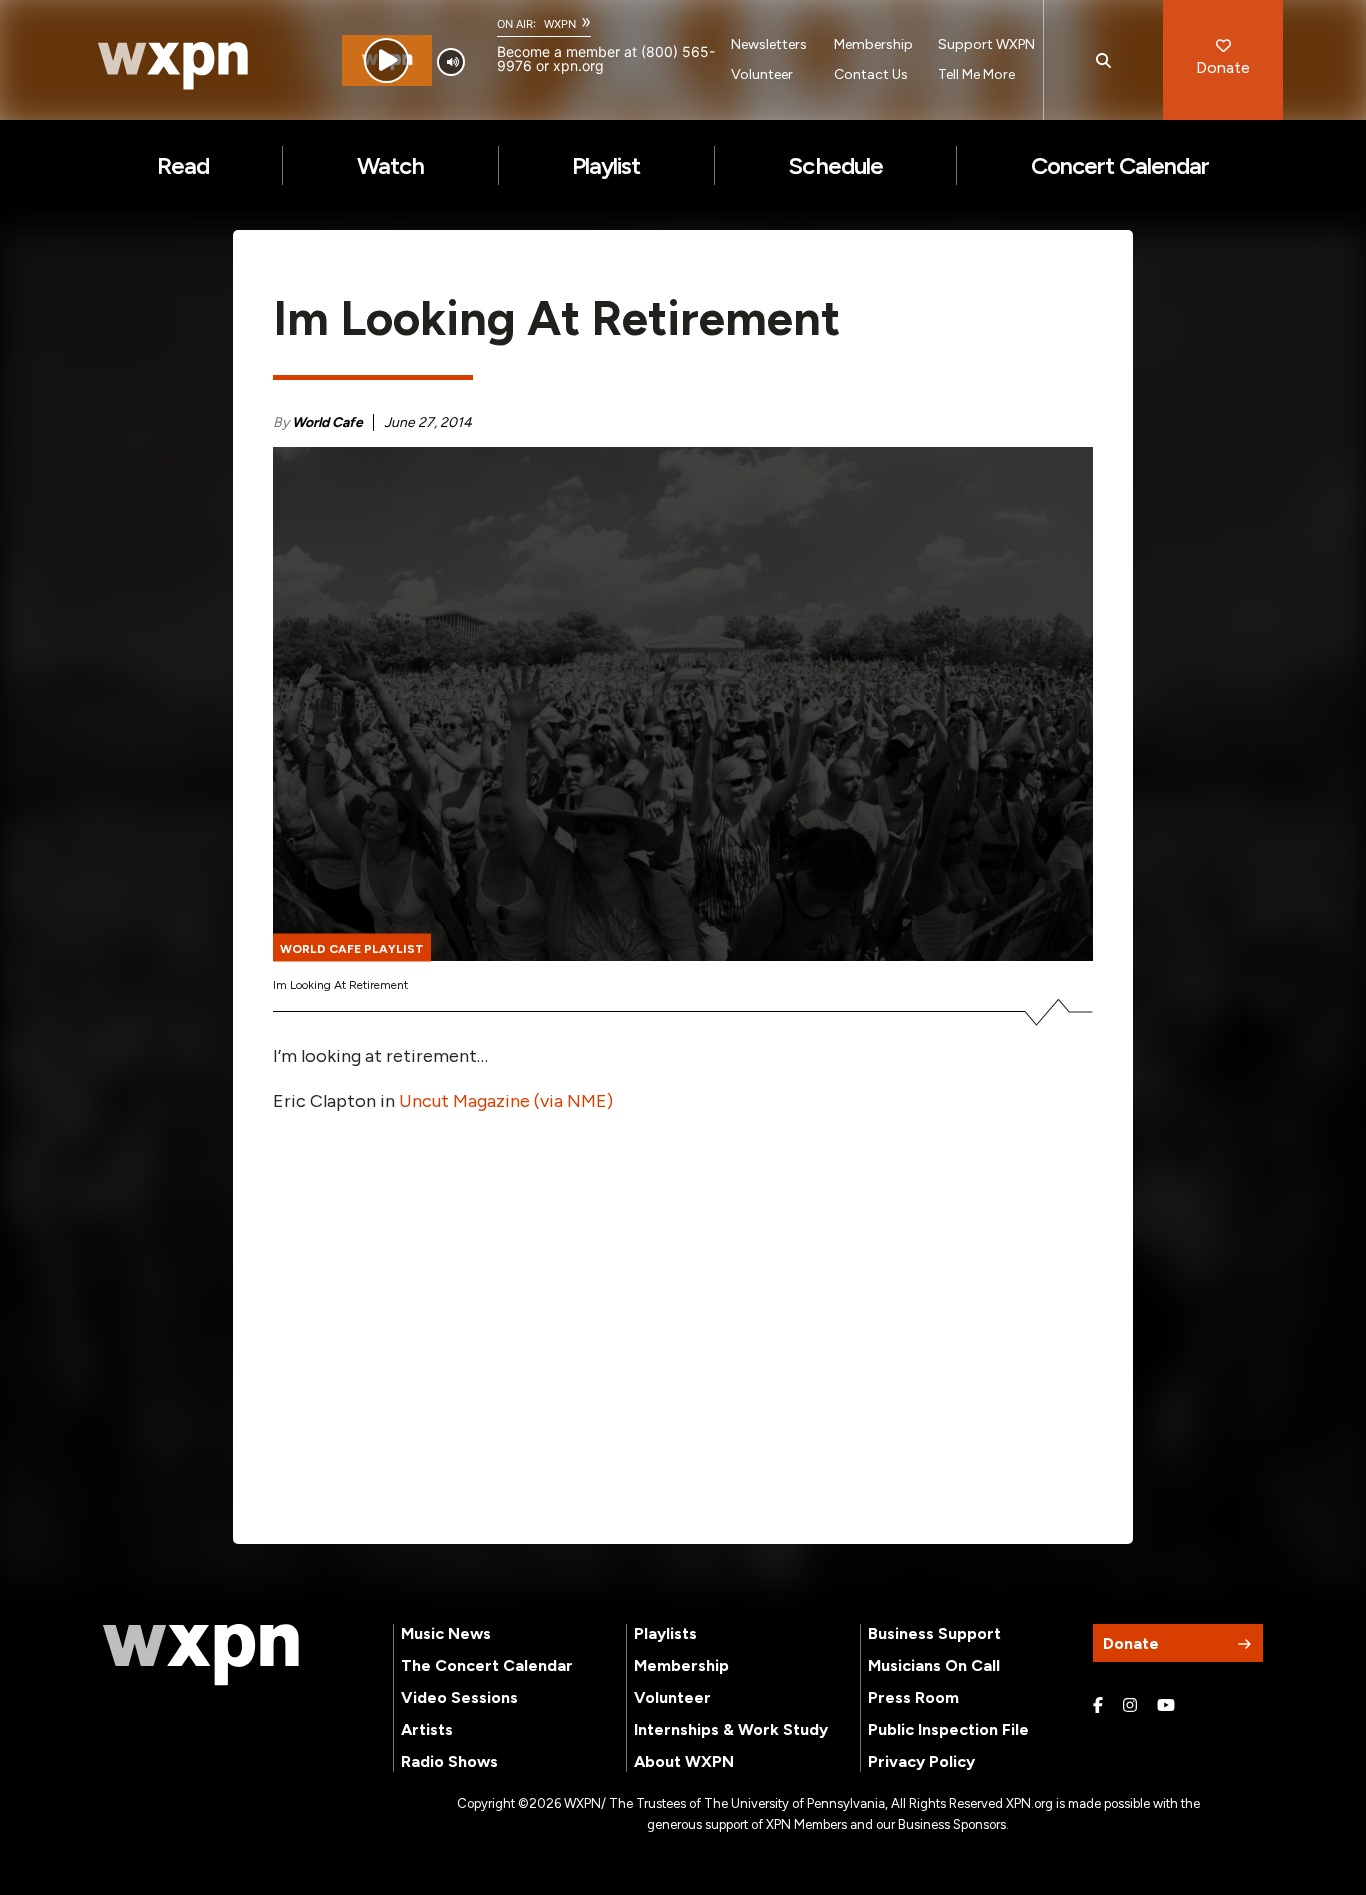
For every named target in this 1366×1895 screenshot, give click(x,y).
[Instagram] (1130, 1706)
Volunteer (762, 74)
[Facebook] (1098, 1706)
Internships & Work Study (731, 1729)
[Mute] (451, 62)
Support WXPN (986, 44)
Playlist (606, 165)
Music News (446, 1633)
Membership (873, 44)
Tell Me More (976, 74)
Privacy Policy (921, 1761)
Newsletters (769, 44)
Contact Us (871, 74)
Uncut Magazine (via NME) (506, 1101)
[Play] (386, 60)
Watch (390, 165)
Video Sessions (459, 1697)
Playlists (665, 1633)
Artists (427, 1729)
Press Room (913, 1697)
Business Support (934, 1633)
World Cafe (327, 422)
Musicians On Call (934, 1665)
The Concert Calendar (487, 1665)
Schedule (835, 165)
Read (183, 165)
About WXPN (684, 1761)
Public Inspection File (948, 1729)
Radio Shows (449, 1761)
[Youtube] (1166, 1706)
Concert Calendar (1120, 165)
